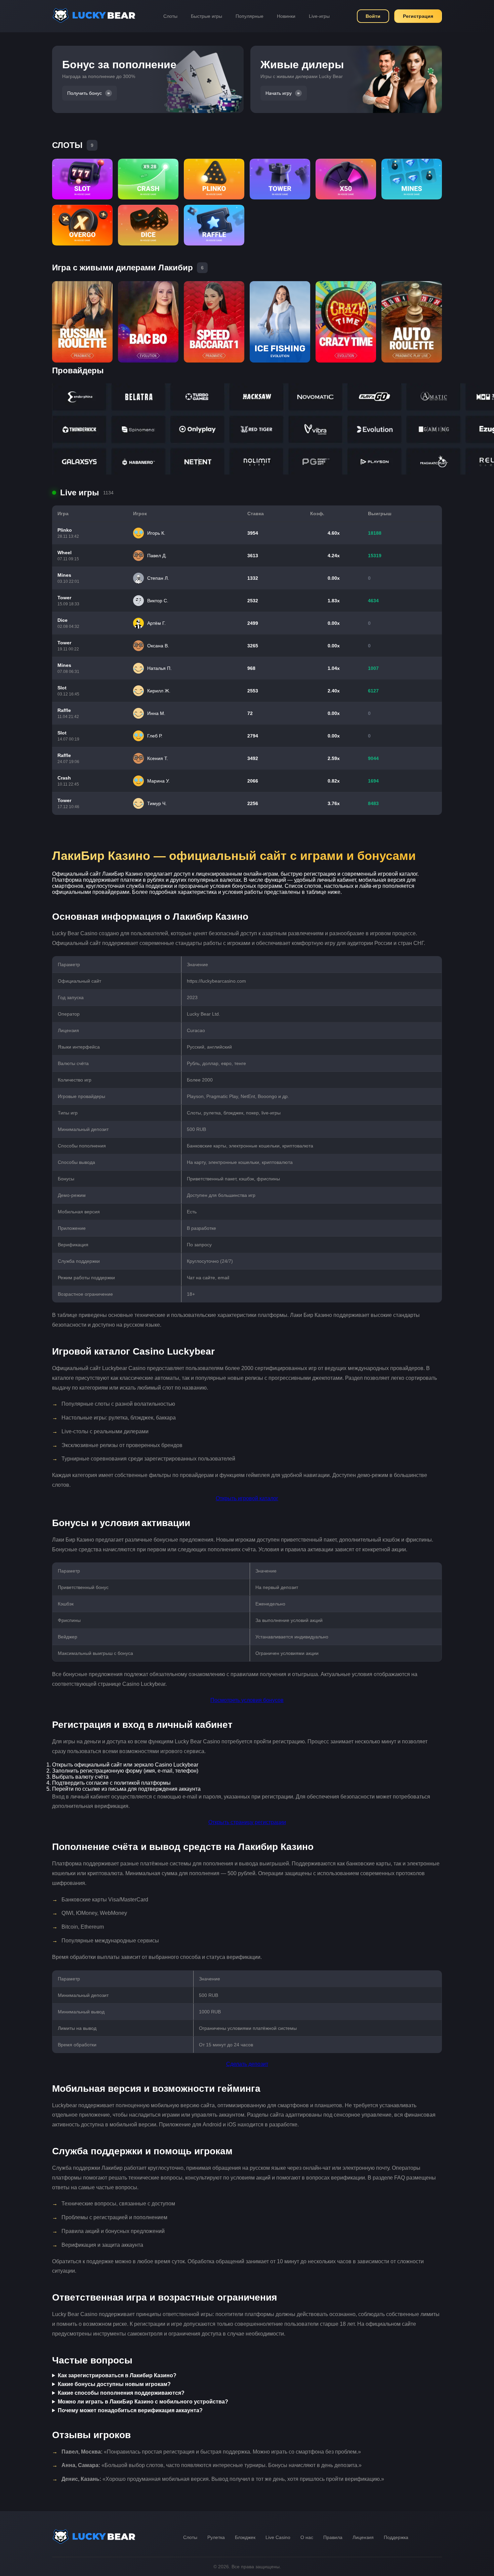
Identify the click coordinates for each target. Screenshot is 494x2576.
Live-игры (319, 16)
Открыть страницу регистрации (247, 1822)
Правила (333, 2537)
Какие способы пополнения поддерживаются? (121, 2393)
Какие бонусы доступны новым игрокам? (114, 2384)
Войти (373, 16)
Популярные (250, 16)
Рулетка (216, 2537)
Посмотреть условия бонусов (247, 1700)
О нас (307, 2537)
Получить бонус (85, 93)
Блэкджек (245, 2537)
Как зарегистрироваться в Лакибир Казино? (117, 2375)
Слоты (170, 16)
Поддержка (396, 2537)
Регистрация (418, 16)
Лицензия (363, 2537)
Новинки (286, 16)
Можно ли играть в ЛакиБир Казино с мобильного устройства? (143, 2402)
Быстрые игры (207, 16)
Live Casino (278, 2537)
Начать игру (279, 93)
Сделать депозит (247, 2064)
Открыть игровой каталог (247, 1498)
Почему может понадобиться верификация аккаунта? (130, 2410)
